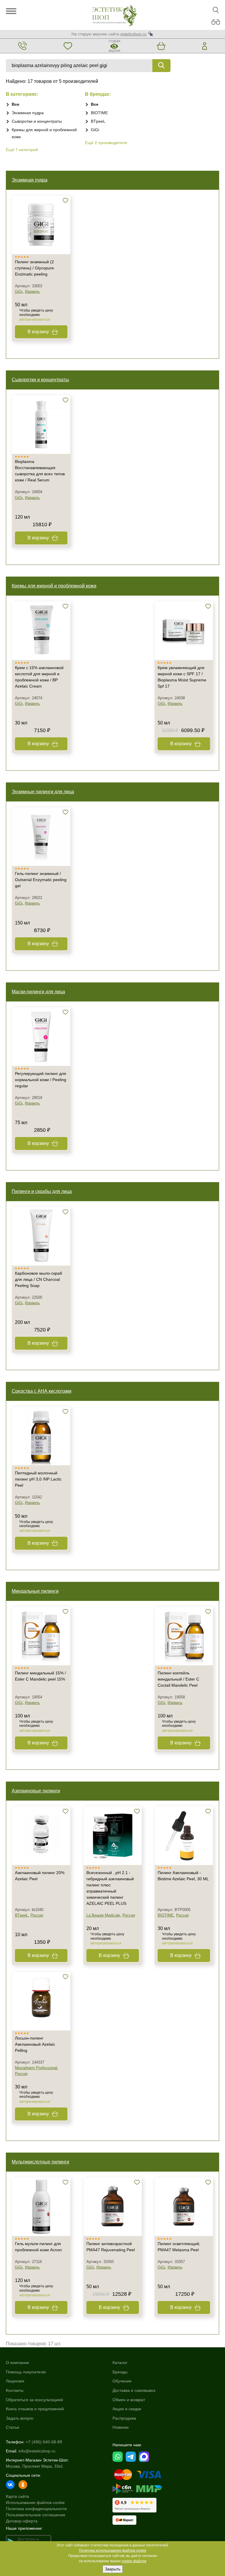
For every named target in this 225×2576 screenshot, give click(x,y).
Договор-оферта (22, 2521)
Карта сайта (17, 2496)
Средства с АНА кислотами (42, 1391)
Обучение (122, 2381)
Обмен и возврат (129, 2400)
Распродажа (124, 2418)
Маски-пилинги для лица (38, 992)
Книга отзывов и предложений (35, 2409)
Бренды (120, 2372)
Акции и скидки (127, 2409)
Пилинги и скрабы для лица (42, 1191)
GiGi (95, 130)
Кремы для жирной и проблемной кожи (54, 586)
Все (16, 104)
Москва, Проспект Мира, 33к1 (34, 2466)
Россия (37, 1915)
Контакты (15, 2390)
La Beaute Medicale (103, 1915)
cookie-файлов (134, 2561)
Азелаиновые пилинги (36, 1791)
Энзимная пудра (28, 113)
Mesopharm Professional (36, 2068)
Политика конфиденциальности (36, 2509)
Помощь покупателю (26, 2372)
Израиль (32, 292)
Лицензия (15, 2381)
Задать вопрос (20, 2418)
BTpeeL (98, 121)
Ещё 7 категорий (22, 150)
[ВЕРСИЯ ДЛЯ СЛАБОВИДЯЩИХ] (216, 22)
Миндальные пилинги (35, 1591)
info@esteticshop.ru (37, 2451)
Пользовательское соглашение (36, 2515)
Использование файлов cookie (35, 2503)
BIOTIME (99, 113)
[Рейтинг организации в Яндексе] (134, 2505)
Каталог (120, 2363)
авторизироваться (35, 319)
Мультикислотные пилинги (40, 2162)
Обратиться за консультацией (34, 2400)
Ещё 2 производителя (106, 143)
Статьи (12, 2427)
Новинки (121, 2427)
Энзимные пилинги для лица (43, 792)
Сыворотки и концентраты (37, 121)
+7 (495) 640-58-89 (44, 2442)
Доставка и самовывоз (134, 2390)
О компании (17, 2363)
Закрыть (113, 2569)
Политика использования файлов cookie (113, 2551)
